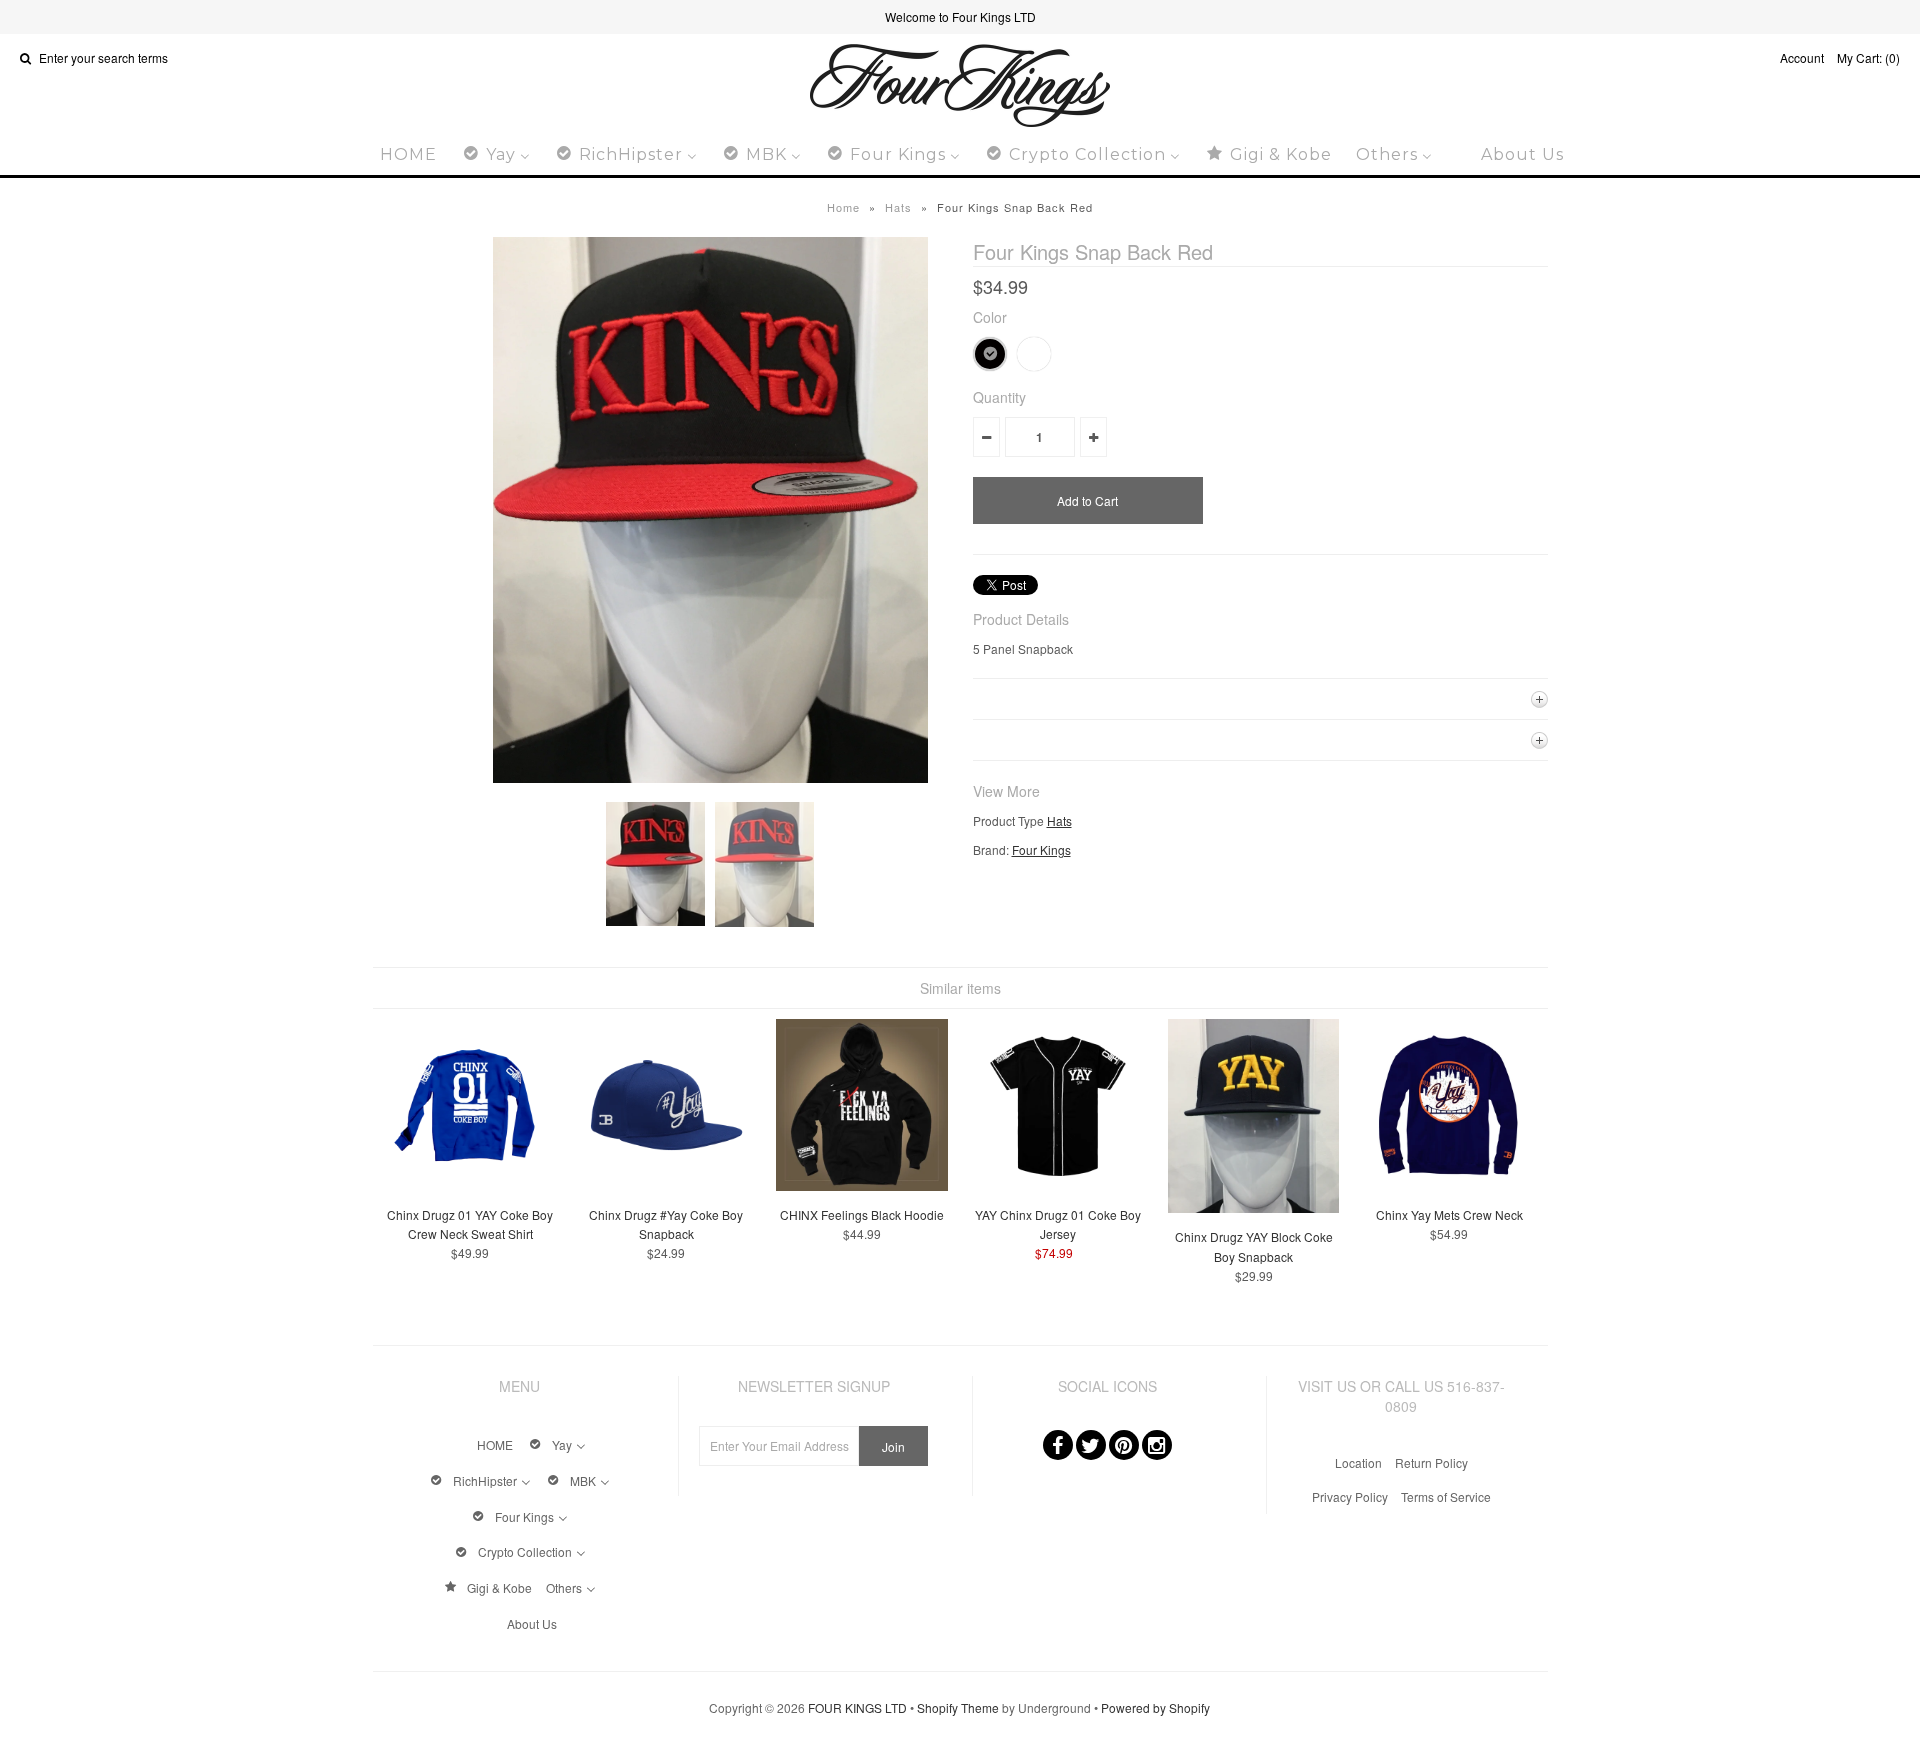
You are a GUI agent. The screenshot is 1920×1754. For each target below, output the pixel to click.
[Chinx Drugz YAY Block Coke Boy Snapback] (1253, 1207)
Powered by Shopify (1155, 1707)
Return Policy (1431, 1462)
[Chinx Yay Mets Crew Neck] (1449, 1185)
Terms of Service (1446, 1496)
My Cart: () (1868, 57)
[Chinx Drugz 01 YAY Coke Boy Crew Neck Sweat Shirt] (470, 1185)
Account (1802, 57)
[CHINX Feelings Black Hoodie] (861, 1185)
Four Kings (1041, 849)
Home (843, 207)
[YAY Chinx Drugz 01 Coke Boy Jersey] (1057, 1185)
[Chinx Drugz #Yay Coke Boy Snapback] (666, 1185)
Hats (898, 207)
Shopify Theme (958, 1707)
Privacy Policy (1350, 1496)
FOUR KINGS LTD (857, 1707)
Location (1358, 1462)
